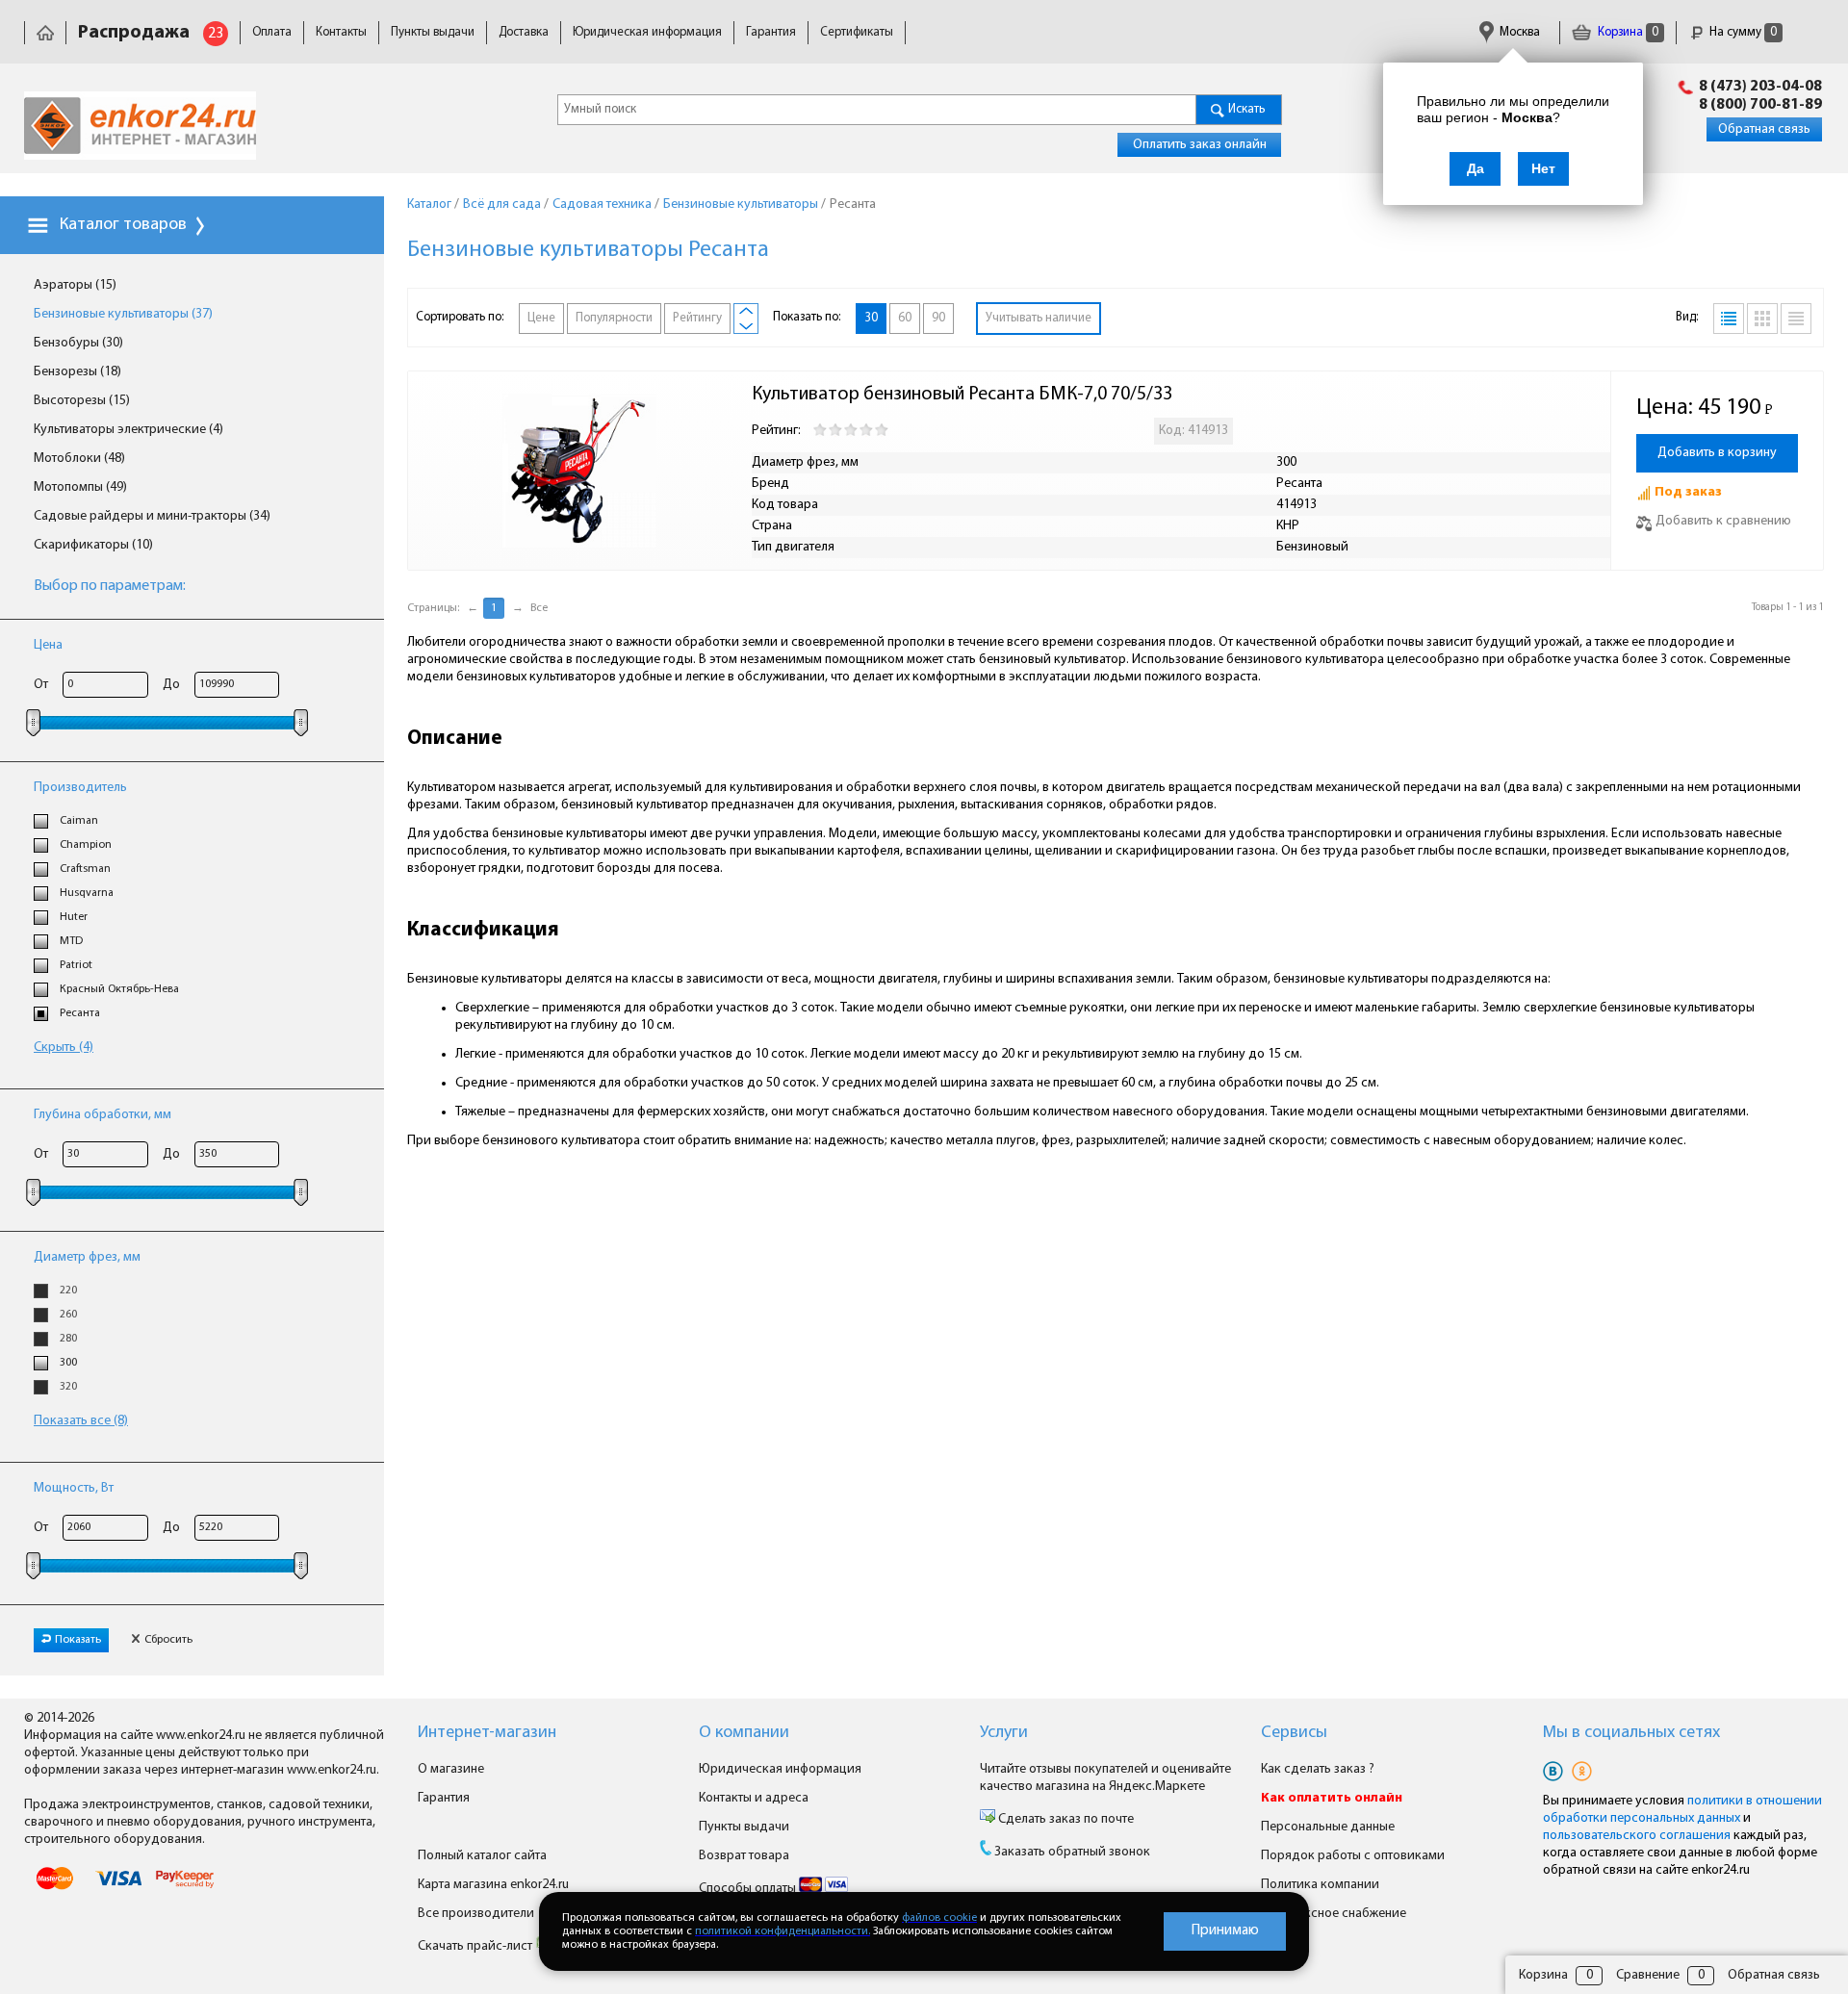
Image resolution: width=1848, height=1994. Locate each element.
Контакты (341, 32)
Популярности (614, 318)
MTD (71, 941)
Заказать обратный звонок (1072, 1852)
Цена (48, 645)
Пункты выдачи (433, 32)
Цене (541, 318)
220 (68, 1291)
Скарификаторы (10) (93, 545)
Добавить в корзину (1717, 453)
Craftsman (85, 869)
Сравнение (1648, 1975)
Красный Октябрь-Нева (119, 989)
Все (539, 608)
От (41, 685)
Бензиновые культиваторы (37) (123, 314)
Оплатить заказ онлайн (1200, 145)
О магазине (451, 1769)
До (171, 685)
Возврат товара (744, 1856)
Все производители (476, 1914)
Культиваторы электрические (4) (128, 430)
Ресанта (80, 1013)
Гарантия (771, 32)
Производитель (80, 788)
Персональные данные (1328, 1827)
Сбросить (168, 1640)
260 (68, 1315)
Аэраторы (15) (75, 285)
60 (905, 318)
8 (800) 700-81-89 (1760, 105)
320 (68, 1387)
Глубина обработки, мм (103, 1115)
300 (68, 1363)
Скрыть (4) (64, 1048)
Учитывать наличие (1039, 318)
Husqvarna (87, 893)
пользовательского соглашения (1637, 1836)
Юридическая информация (647, 32)
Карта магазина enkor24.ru (493, 1885)
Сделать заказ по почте (1065, 1819)
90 (938, 318)
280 (68, 1339)
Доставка (524, 32)
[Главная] (45, 32)
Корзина (1627, 32)
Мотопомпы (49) (80, 487)
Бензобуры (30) (78, 343)
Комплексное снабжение (1334, 1914)
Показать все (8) (81, 1421)
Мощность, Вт (74, 1488)
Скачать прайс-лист (476, 1946)
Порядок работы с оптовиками (1353, 1856)
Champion (86, 845)
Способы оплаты (749, 1889)
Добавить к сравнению (1723, 521)
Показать (78, 1640)
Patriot (76, 965)
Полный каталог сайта (482, 1856)
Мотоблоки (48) (79, 459)
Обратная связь (1764, 129)
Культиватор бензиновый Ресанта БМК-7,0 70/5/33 (962, 395)
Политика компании (1320, 1885)
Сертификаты (857, 32)
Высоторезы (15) (82, 401)
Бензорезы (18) (77, 372)
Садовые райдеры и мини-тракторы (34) (152, 516)
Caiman (79, 821)
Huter (74, 917)
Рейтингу (697, 318)
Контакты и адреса (754, 1798)
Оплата (272, 32)
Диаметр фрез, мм (87, 1257)
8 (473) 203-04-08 (1760, 87)
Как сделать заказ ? (1318, 1769)
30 (871, 318)
